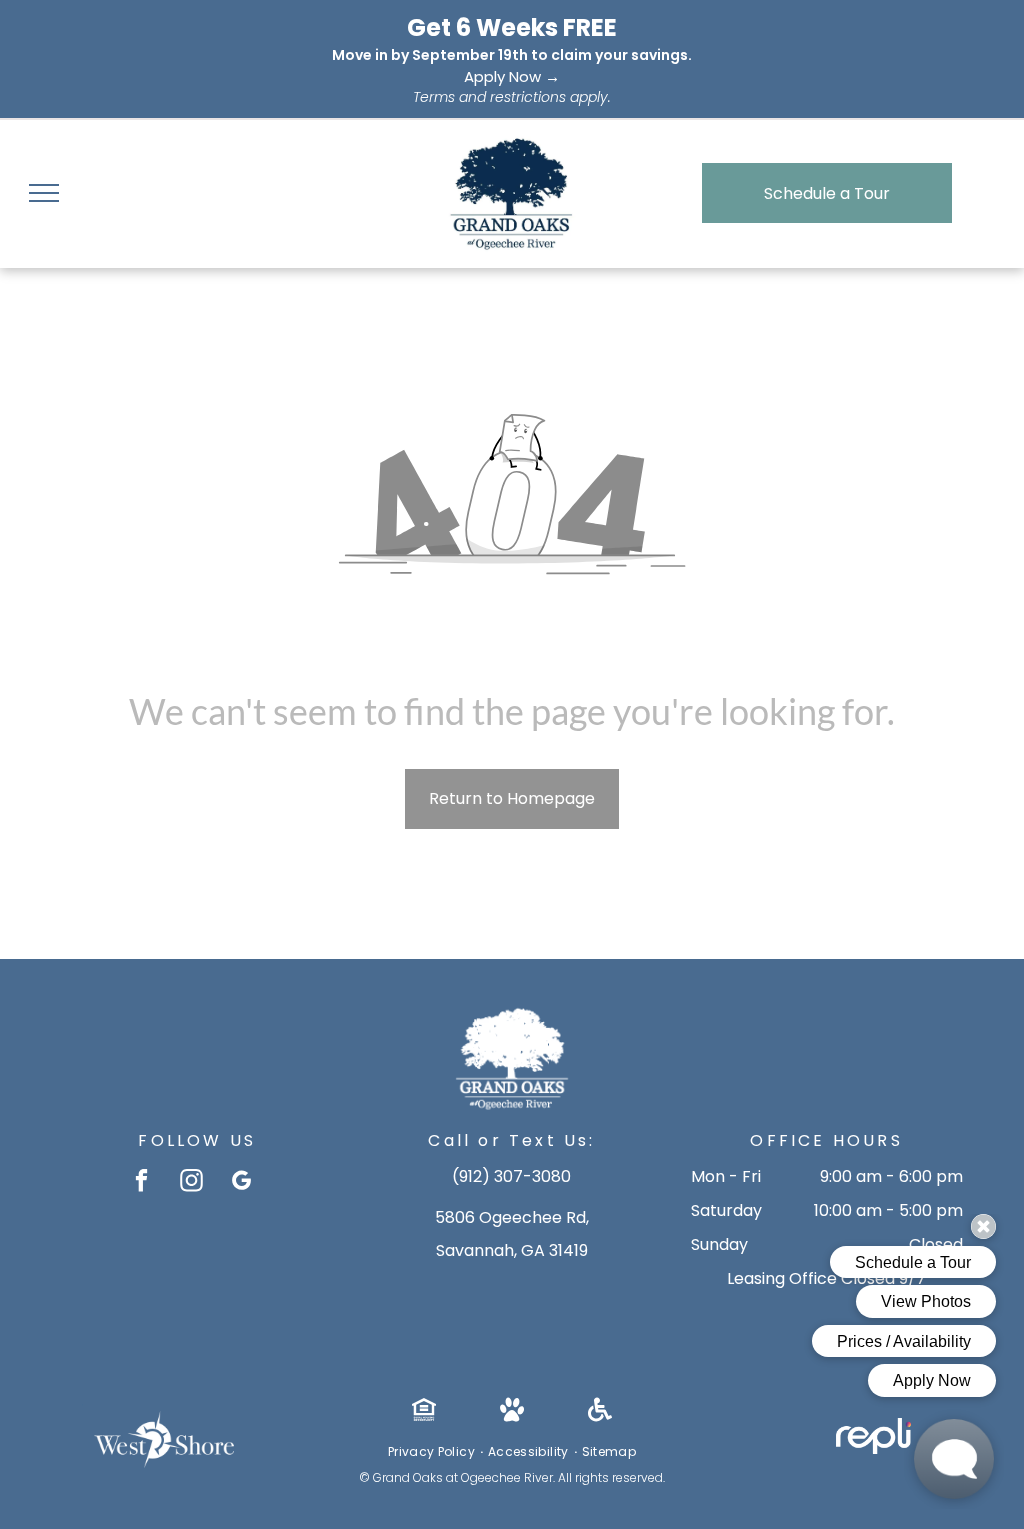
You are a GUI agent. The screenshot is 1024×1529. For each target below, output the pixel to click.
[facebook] (141, 1183)
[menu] (44, 193)
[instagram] (191, 1183)
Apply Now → (512, 76)
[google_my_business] (241, 1183)
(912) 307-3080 (511, 1176)
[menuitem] (433, 1452)
